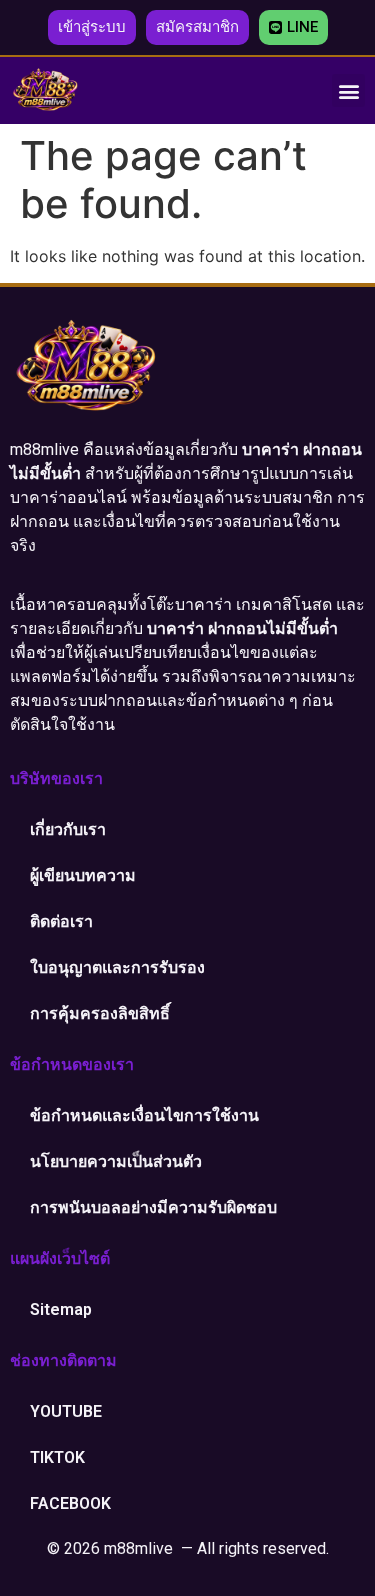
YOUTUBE (66, 1411)
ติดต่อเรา (61, 921)
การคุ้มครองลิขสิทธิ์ (100, 1013)
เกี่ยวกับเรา (68, 829)
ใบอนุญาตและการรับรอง (117, 967)
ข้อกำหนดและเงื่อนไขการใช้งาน (144, 1115)
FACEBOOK (70, 1503)
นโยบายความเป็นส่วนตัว (116, 1161)
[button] (92, 27)
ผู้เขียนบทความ (83, 875)
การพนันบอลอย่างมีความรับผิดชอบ (153, 1207)
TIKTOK (57, 1457)
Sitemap (61, 1309)
